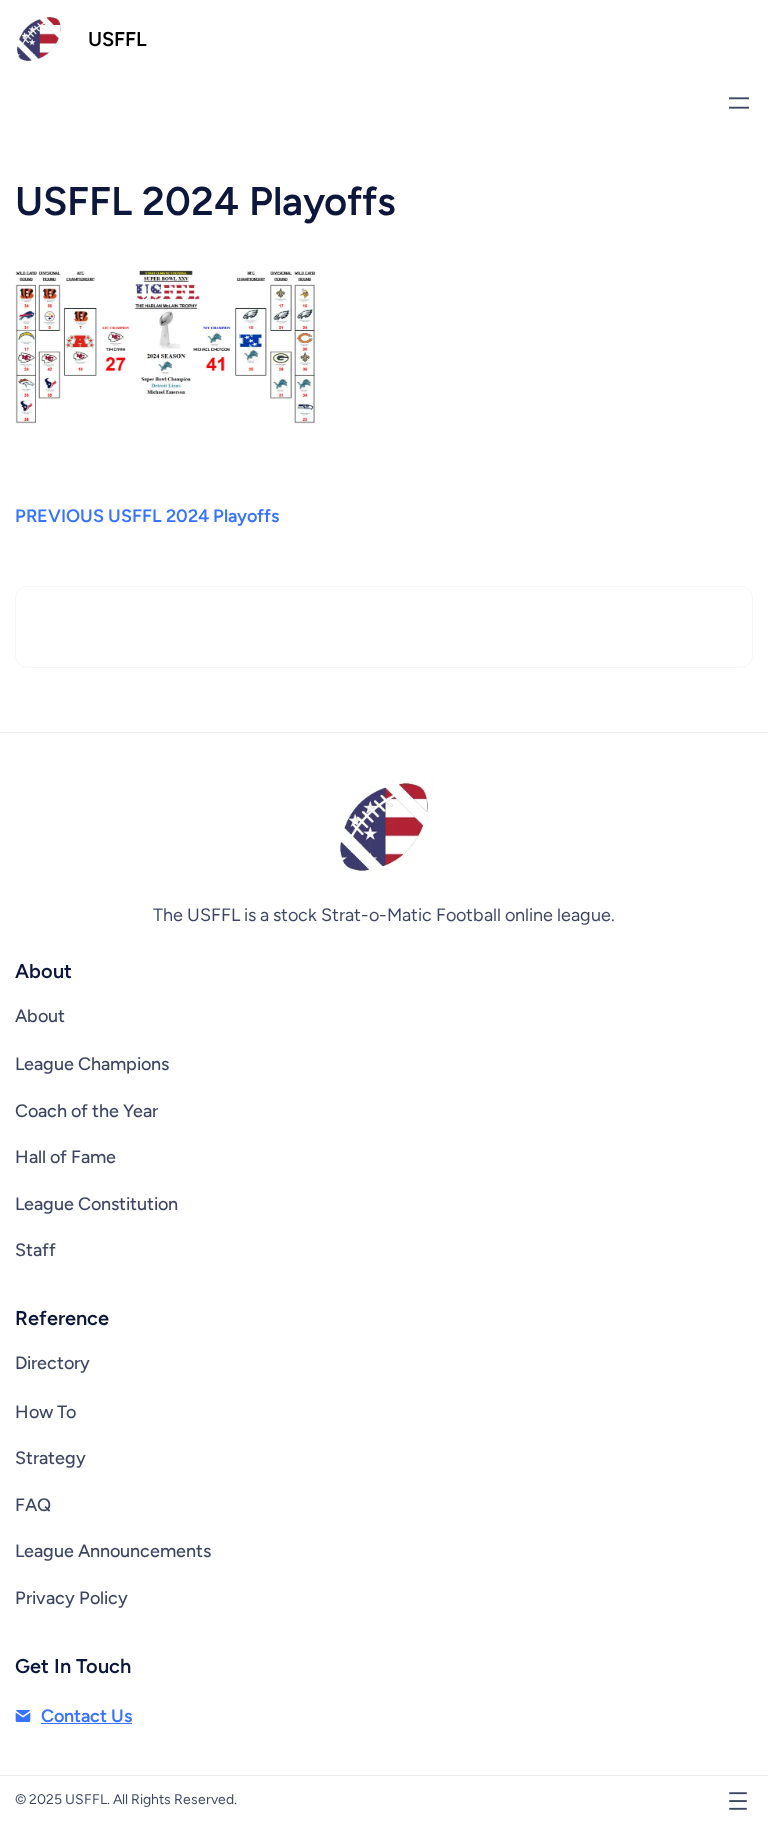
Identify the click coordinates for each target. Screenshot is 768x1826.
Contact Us (86, 1716)
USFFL (117, 39)
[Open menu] (739, 103)
